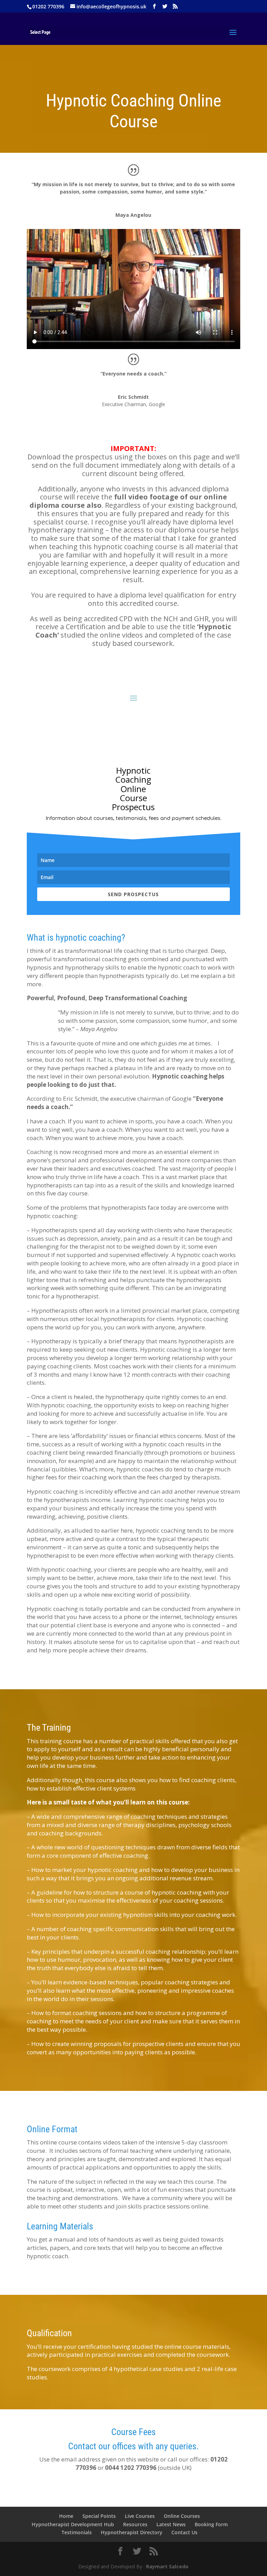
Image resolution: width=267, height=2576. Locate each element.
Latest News (171, 2524)
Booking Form (211, 2524)
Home (66, 2516)
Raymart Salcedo (167, 2566)
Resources (135, 2524)
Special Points (99, 2516)
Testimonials (77, 2532)
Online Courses (182, 2516)
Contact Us (184, 2532)
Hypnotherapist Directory (132, 2532)
